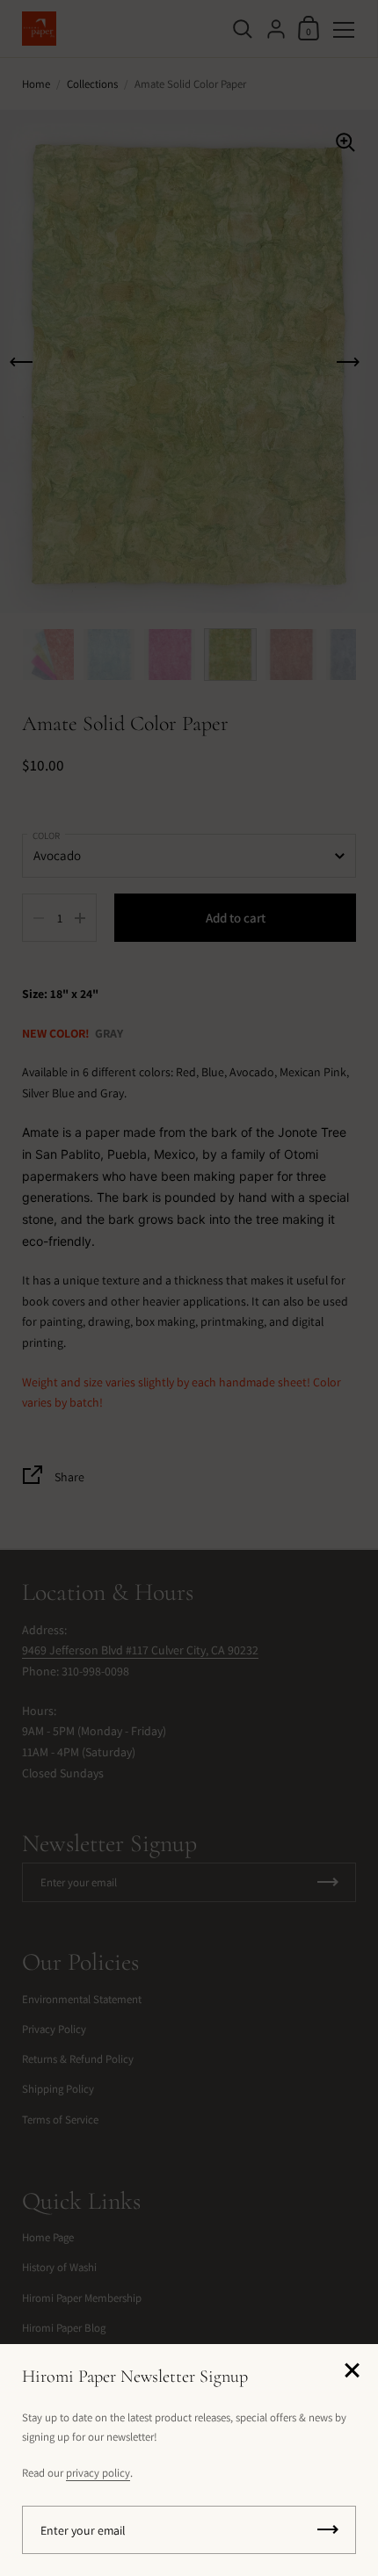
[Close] (352, 2372)
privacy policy (98, 2473)
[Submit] (328, 2530)
